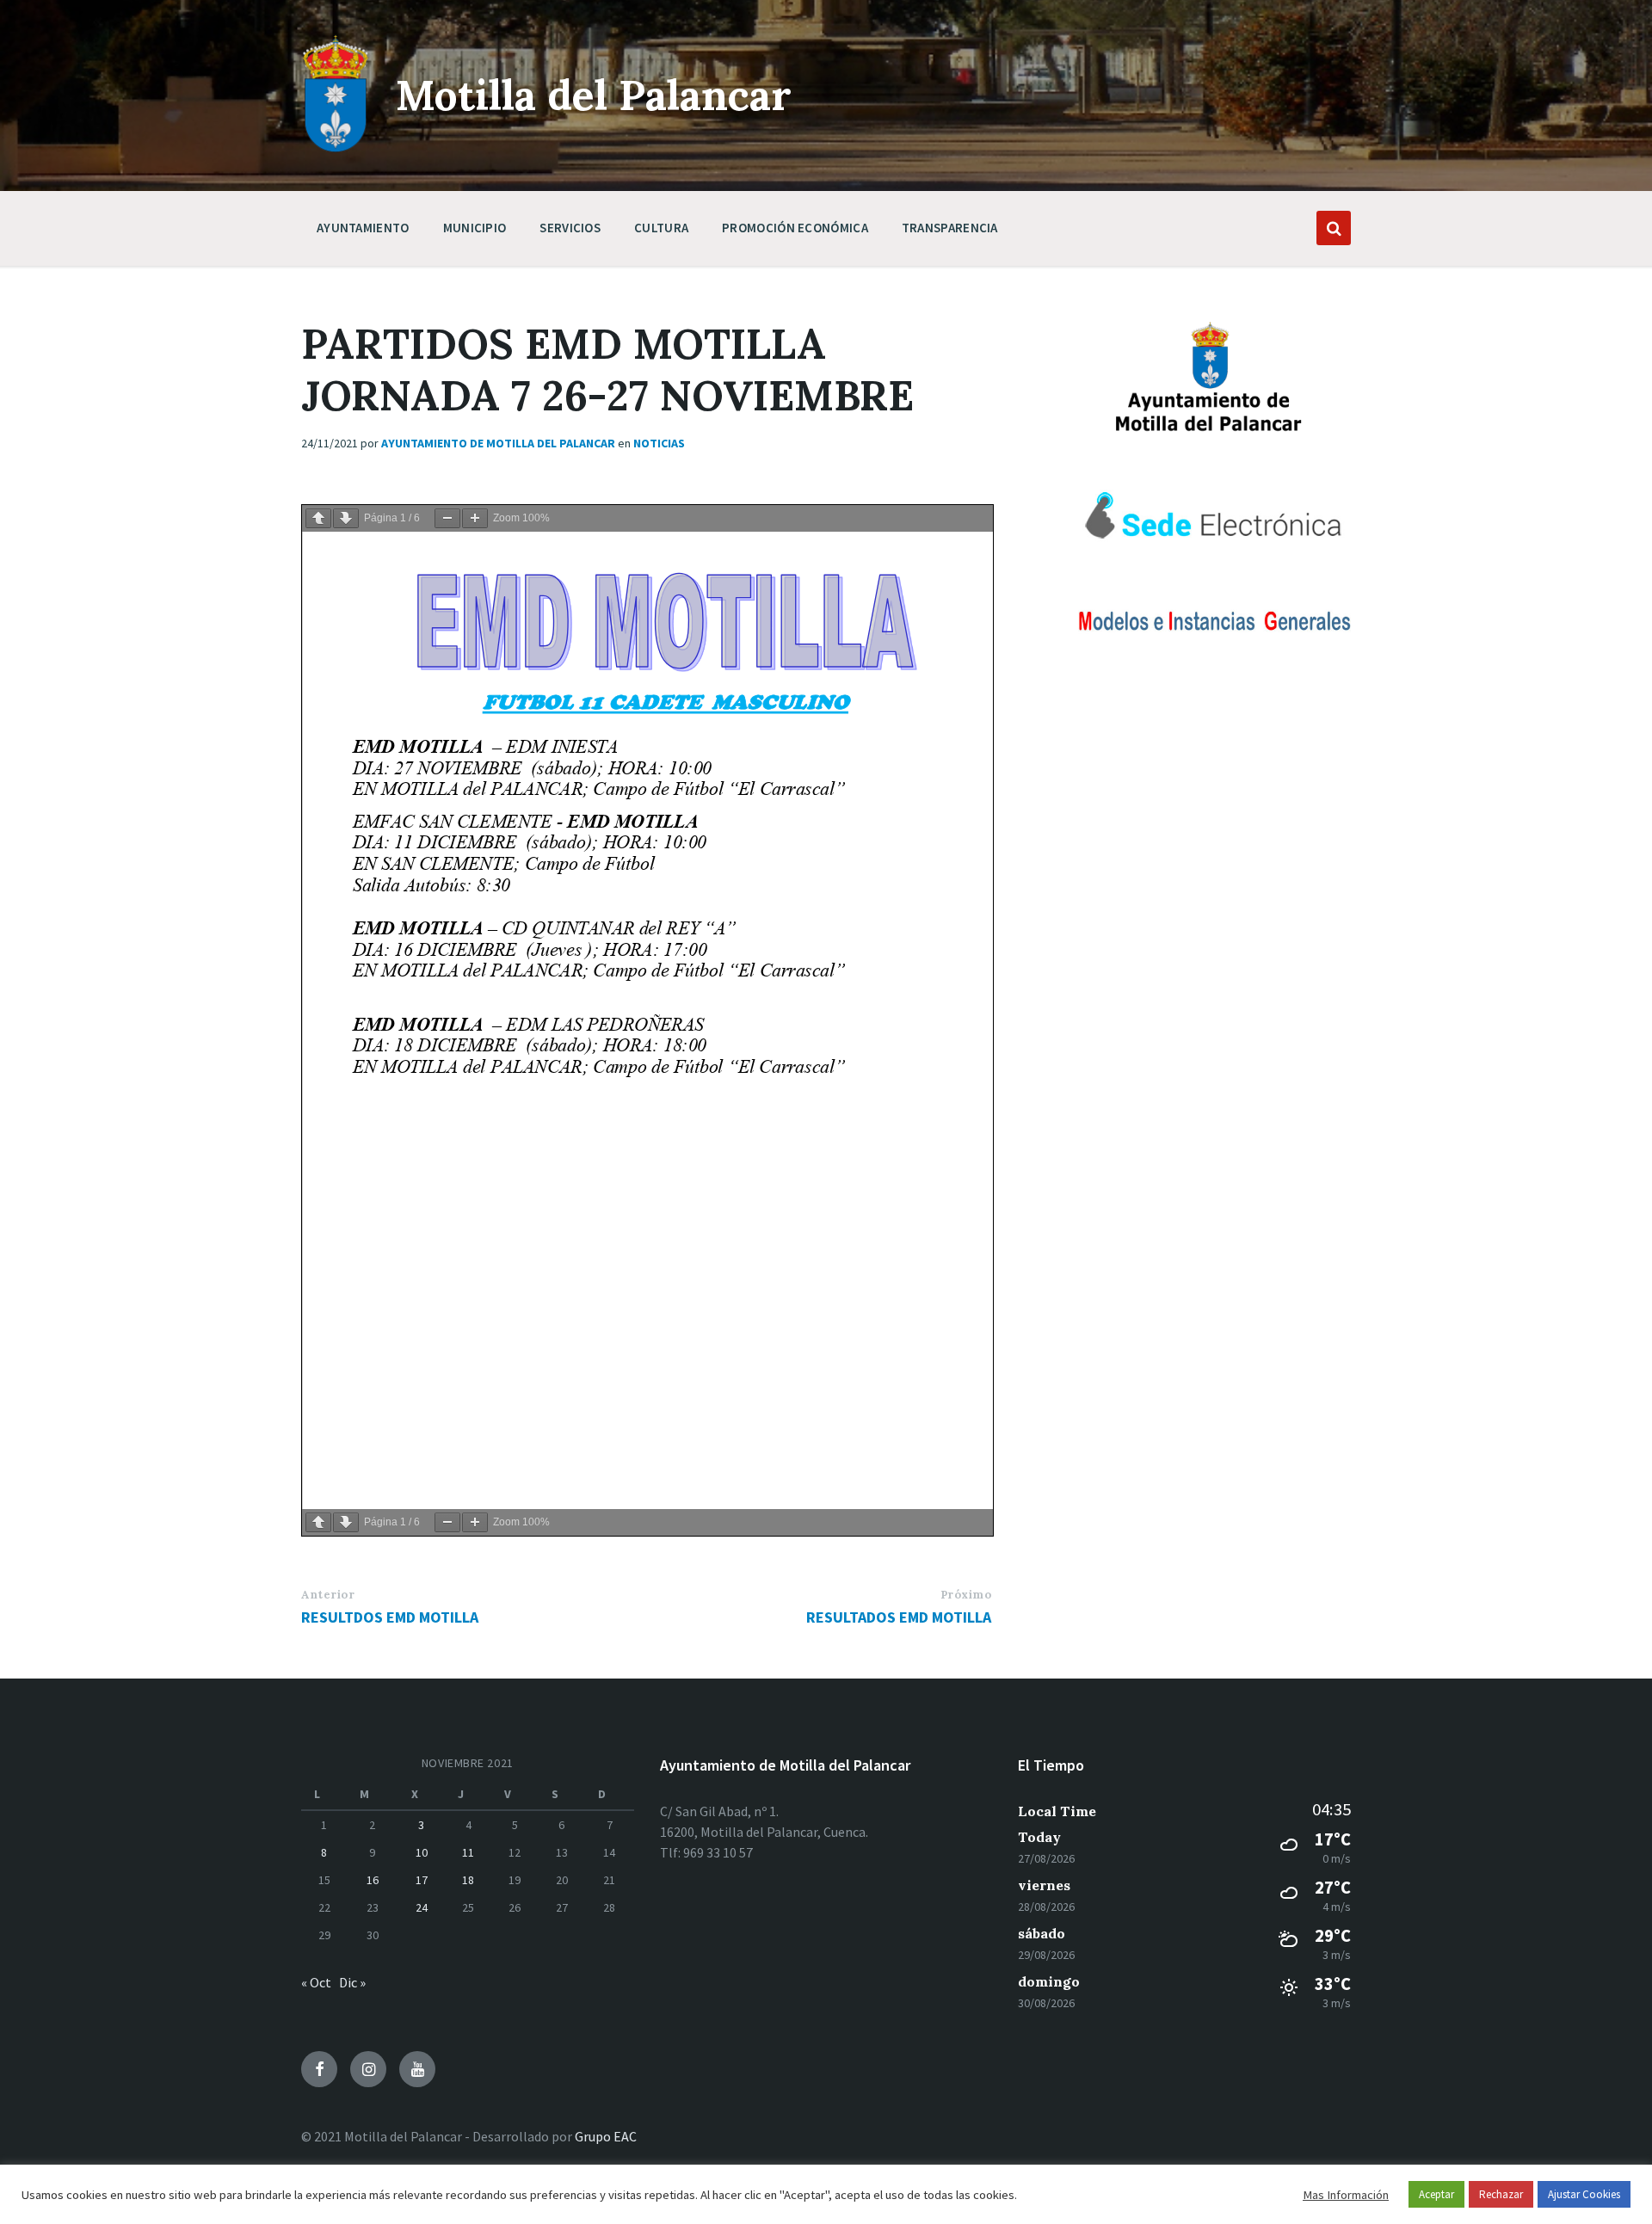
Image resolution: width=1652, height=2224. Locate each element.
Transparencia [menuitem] (950, 228)
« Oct (316, 1982)
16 (373, 1880)
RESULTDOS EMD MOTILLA (390, 1617)
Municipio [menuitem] (475, 228)
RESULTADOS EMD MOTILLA (899, 1617)
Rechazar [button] (1501, 2194)
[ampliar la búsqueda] (1334, 228)
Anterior (328, 1595)
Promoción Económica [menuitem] (795, 228)
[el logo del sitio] (336, 148)
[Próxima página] (346, 518)
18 (468, 1880)
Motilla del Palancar (594, 95)
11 (468, 1852)
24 (422, 1907)
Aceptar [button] (1436, 2194)
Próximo (966, 1595)
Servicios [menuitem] (570, 228)
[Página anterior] (318, 518)
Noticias (659, 443)
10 (422, 1852)
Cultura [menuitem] (661, 228)
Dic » (352, 1982)
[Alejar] (447, 518)
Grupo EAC (606, 2136)
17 (422, 1880)
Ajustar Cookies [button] (1584, 2194)
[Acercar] (475, 518)
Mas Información (1346, 2195)
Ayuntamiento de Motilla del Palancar (498, 443)
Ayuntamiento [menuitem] (363, 228)
